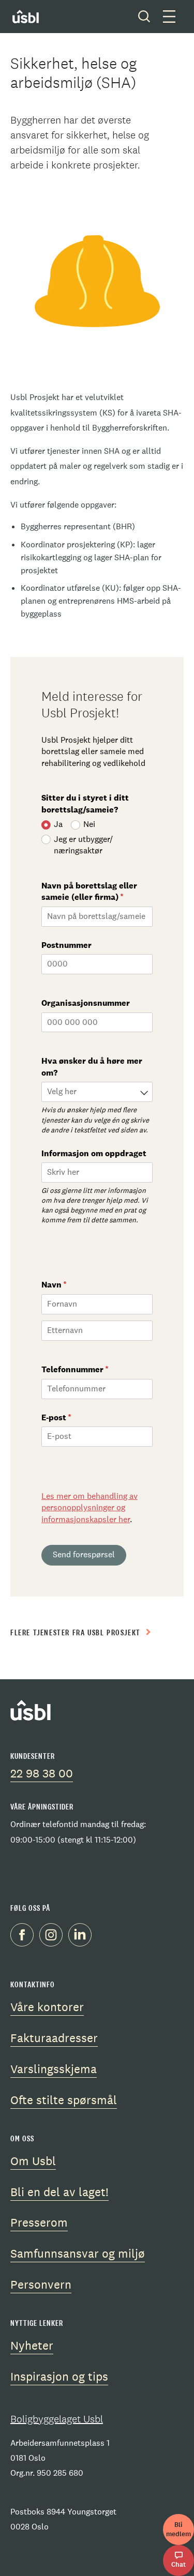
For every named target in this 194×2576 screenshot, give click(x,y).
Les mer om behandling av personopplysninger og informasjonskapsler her (89, 1508)
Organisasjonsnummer (87, 1003)
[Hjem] (33, 17)
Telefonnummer (96, 1369)
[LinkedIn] (83, 1936)
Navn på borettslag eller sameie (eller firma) (97, 891)
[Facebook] (25, 1936)
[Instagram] (54, 1936)
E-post (78, 1417)
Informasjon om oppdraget (94, 1153)
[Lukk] (144, 17)
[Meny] (169, 17)
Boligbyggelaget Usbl (57, 2419)
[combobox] (97, 1092)
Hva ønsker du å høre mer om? (92, 1067)
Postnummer (66, 945)
